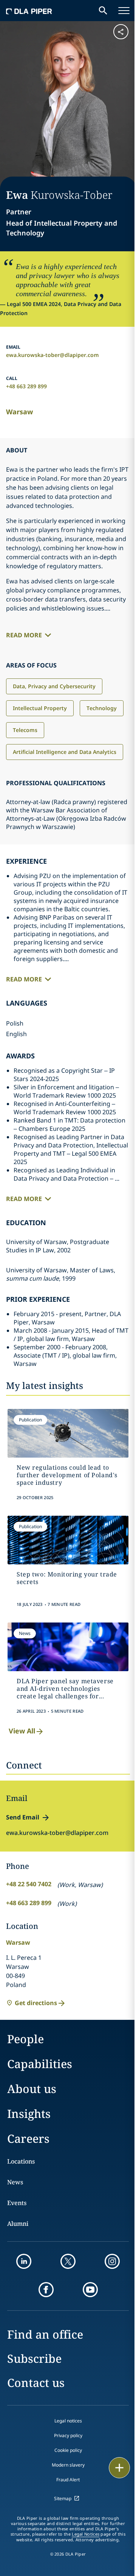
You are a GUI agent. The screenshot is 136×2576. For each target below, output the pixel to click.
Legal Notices (86, 2534)
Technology (102, 708)
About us (32, 2089)
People (25, 2039)
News (15, 2182)
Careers (28, 2138)
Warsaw (19, 412)
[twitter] (68, 2261)
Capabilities (40, 2064)
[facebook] (46, 2290)
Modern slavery (68, 2465)
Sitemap (63, 2498)
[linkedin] (24, 2261)
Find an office (45, 2334)
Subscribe (34, 2358)
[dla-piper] (29, 11)
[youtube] (90, 2290)
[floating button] (119, 2468)
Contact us (36, 2383)
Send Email (23, 1817)
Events (17, 2203)
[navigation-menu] (124, 11)
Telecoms (25, 730)
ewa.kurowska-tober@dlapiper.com (53, 355)
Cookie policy (68, 2450)
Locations (21, 2161)
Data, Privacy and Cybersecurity (54, 686)
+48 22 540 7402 (29, 1884)
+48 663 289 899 (26, 386)
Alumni (18, 2224)
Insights (29, 2114)
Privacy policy (68, 2435)
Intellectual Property (40, 708)
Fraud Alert (68, 2480)
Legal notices (68, 2421)
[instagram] (112, 2261)
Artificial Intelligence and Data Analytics (65, 752)
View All (22, 1731)
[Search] (103, 11)
